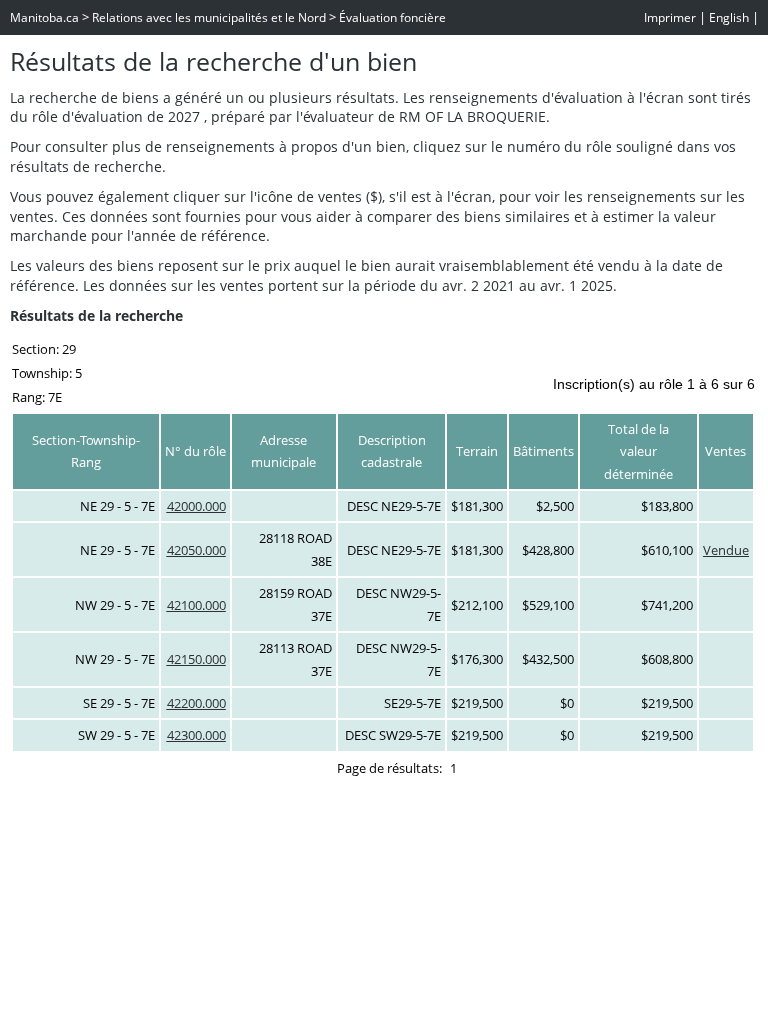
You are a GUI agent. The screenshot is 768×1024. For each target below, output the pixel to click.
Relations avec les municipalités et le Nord (209, 17)
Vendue (726, 550)
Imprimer (670, 17)
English (729, 17)
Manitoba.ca (44, 17)
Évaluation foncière (392, 17)
